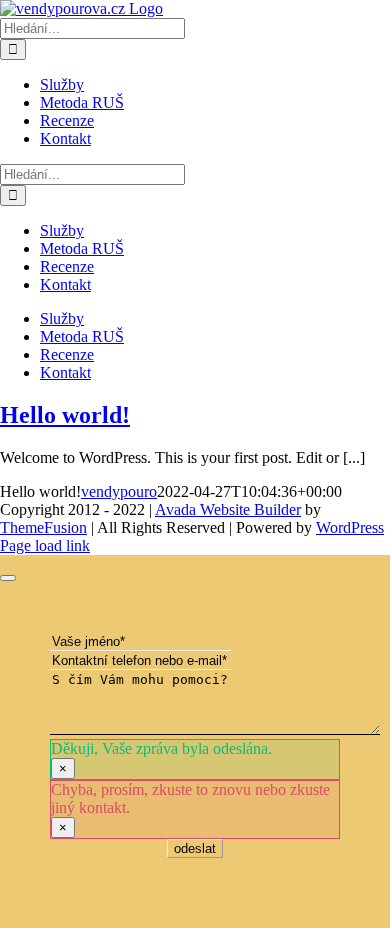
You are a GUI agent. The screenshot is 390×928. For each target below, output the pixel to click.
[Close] (8, 578)
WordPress (350, 527)
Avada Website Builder (228, 509)
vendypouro (119, 491)
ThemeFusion (43, 527)
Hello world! (65, 415)
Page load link (45, 545)
